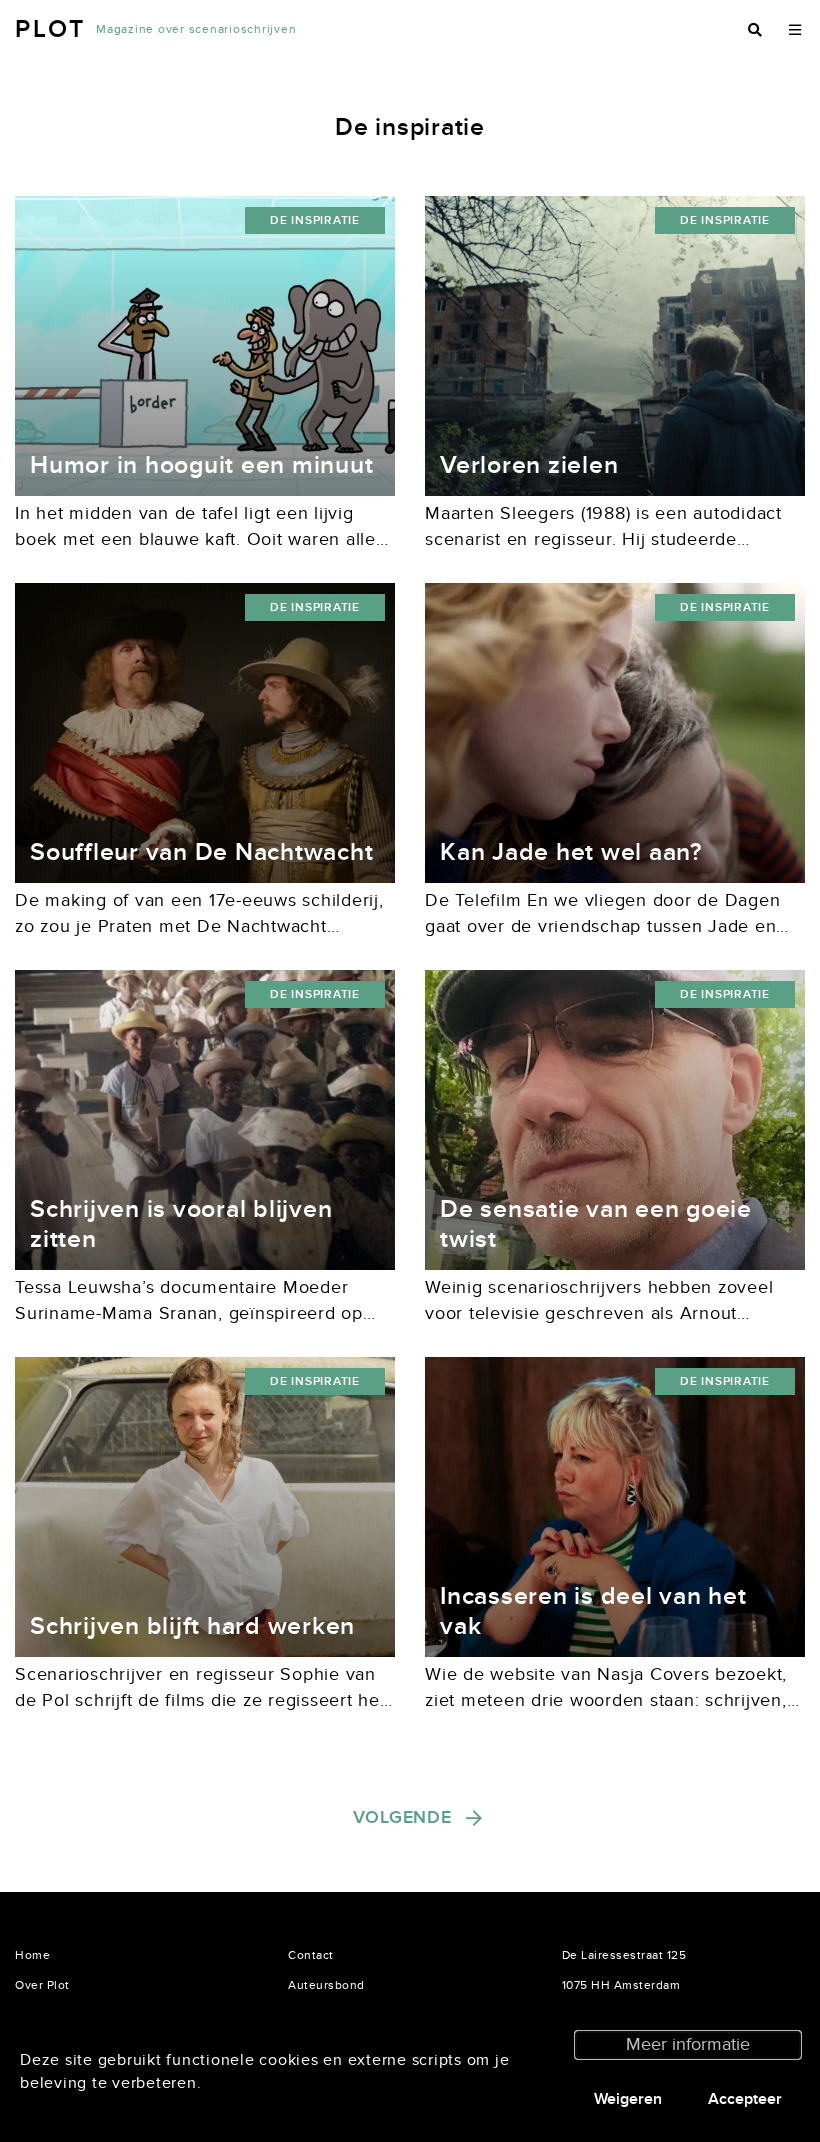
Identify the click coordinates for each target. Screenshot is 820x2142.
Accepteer (745, 2099)
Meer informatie (688, 2044)
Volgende (402, 1817)
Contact (311, 1955)
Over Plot (42, 1985)
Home (32, 1955)
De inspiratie (315, 220)
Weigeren (628, 2099)
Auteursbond (326, 1985)
